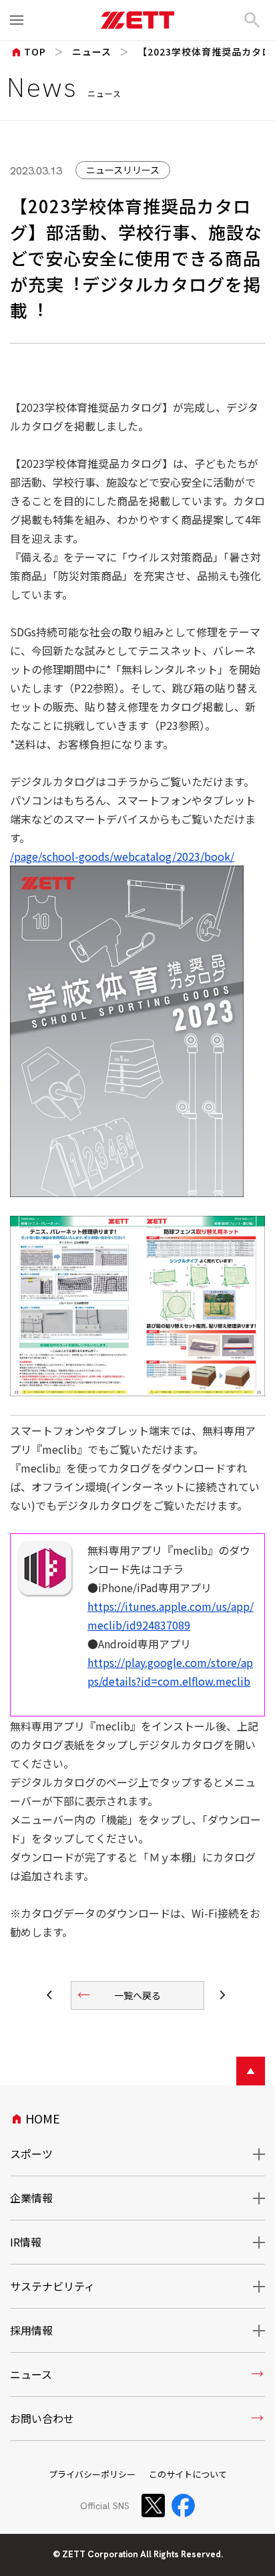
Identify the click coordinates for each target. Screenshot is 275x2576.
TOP (28, 51)
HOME (35, 2118)
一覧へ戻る (118, 1995)
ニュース (92, 51)
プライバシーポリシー (92, 2474)
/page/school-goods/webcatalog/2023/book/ (122, 856)
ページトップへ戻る (251, 2071)
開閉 (250, 2154)
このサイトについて (188, 2474)
